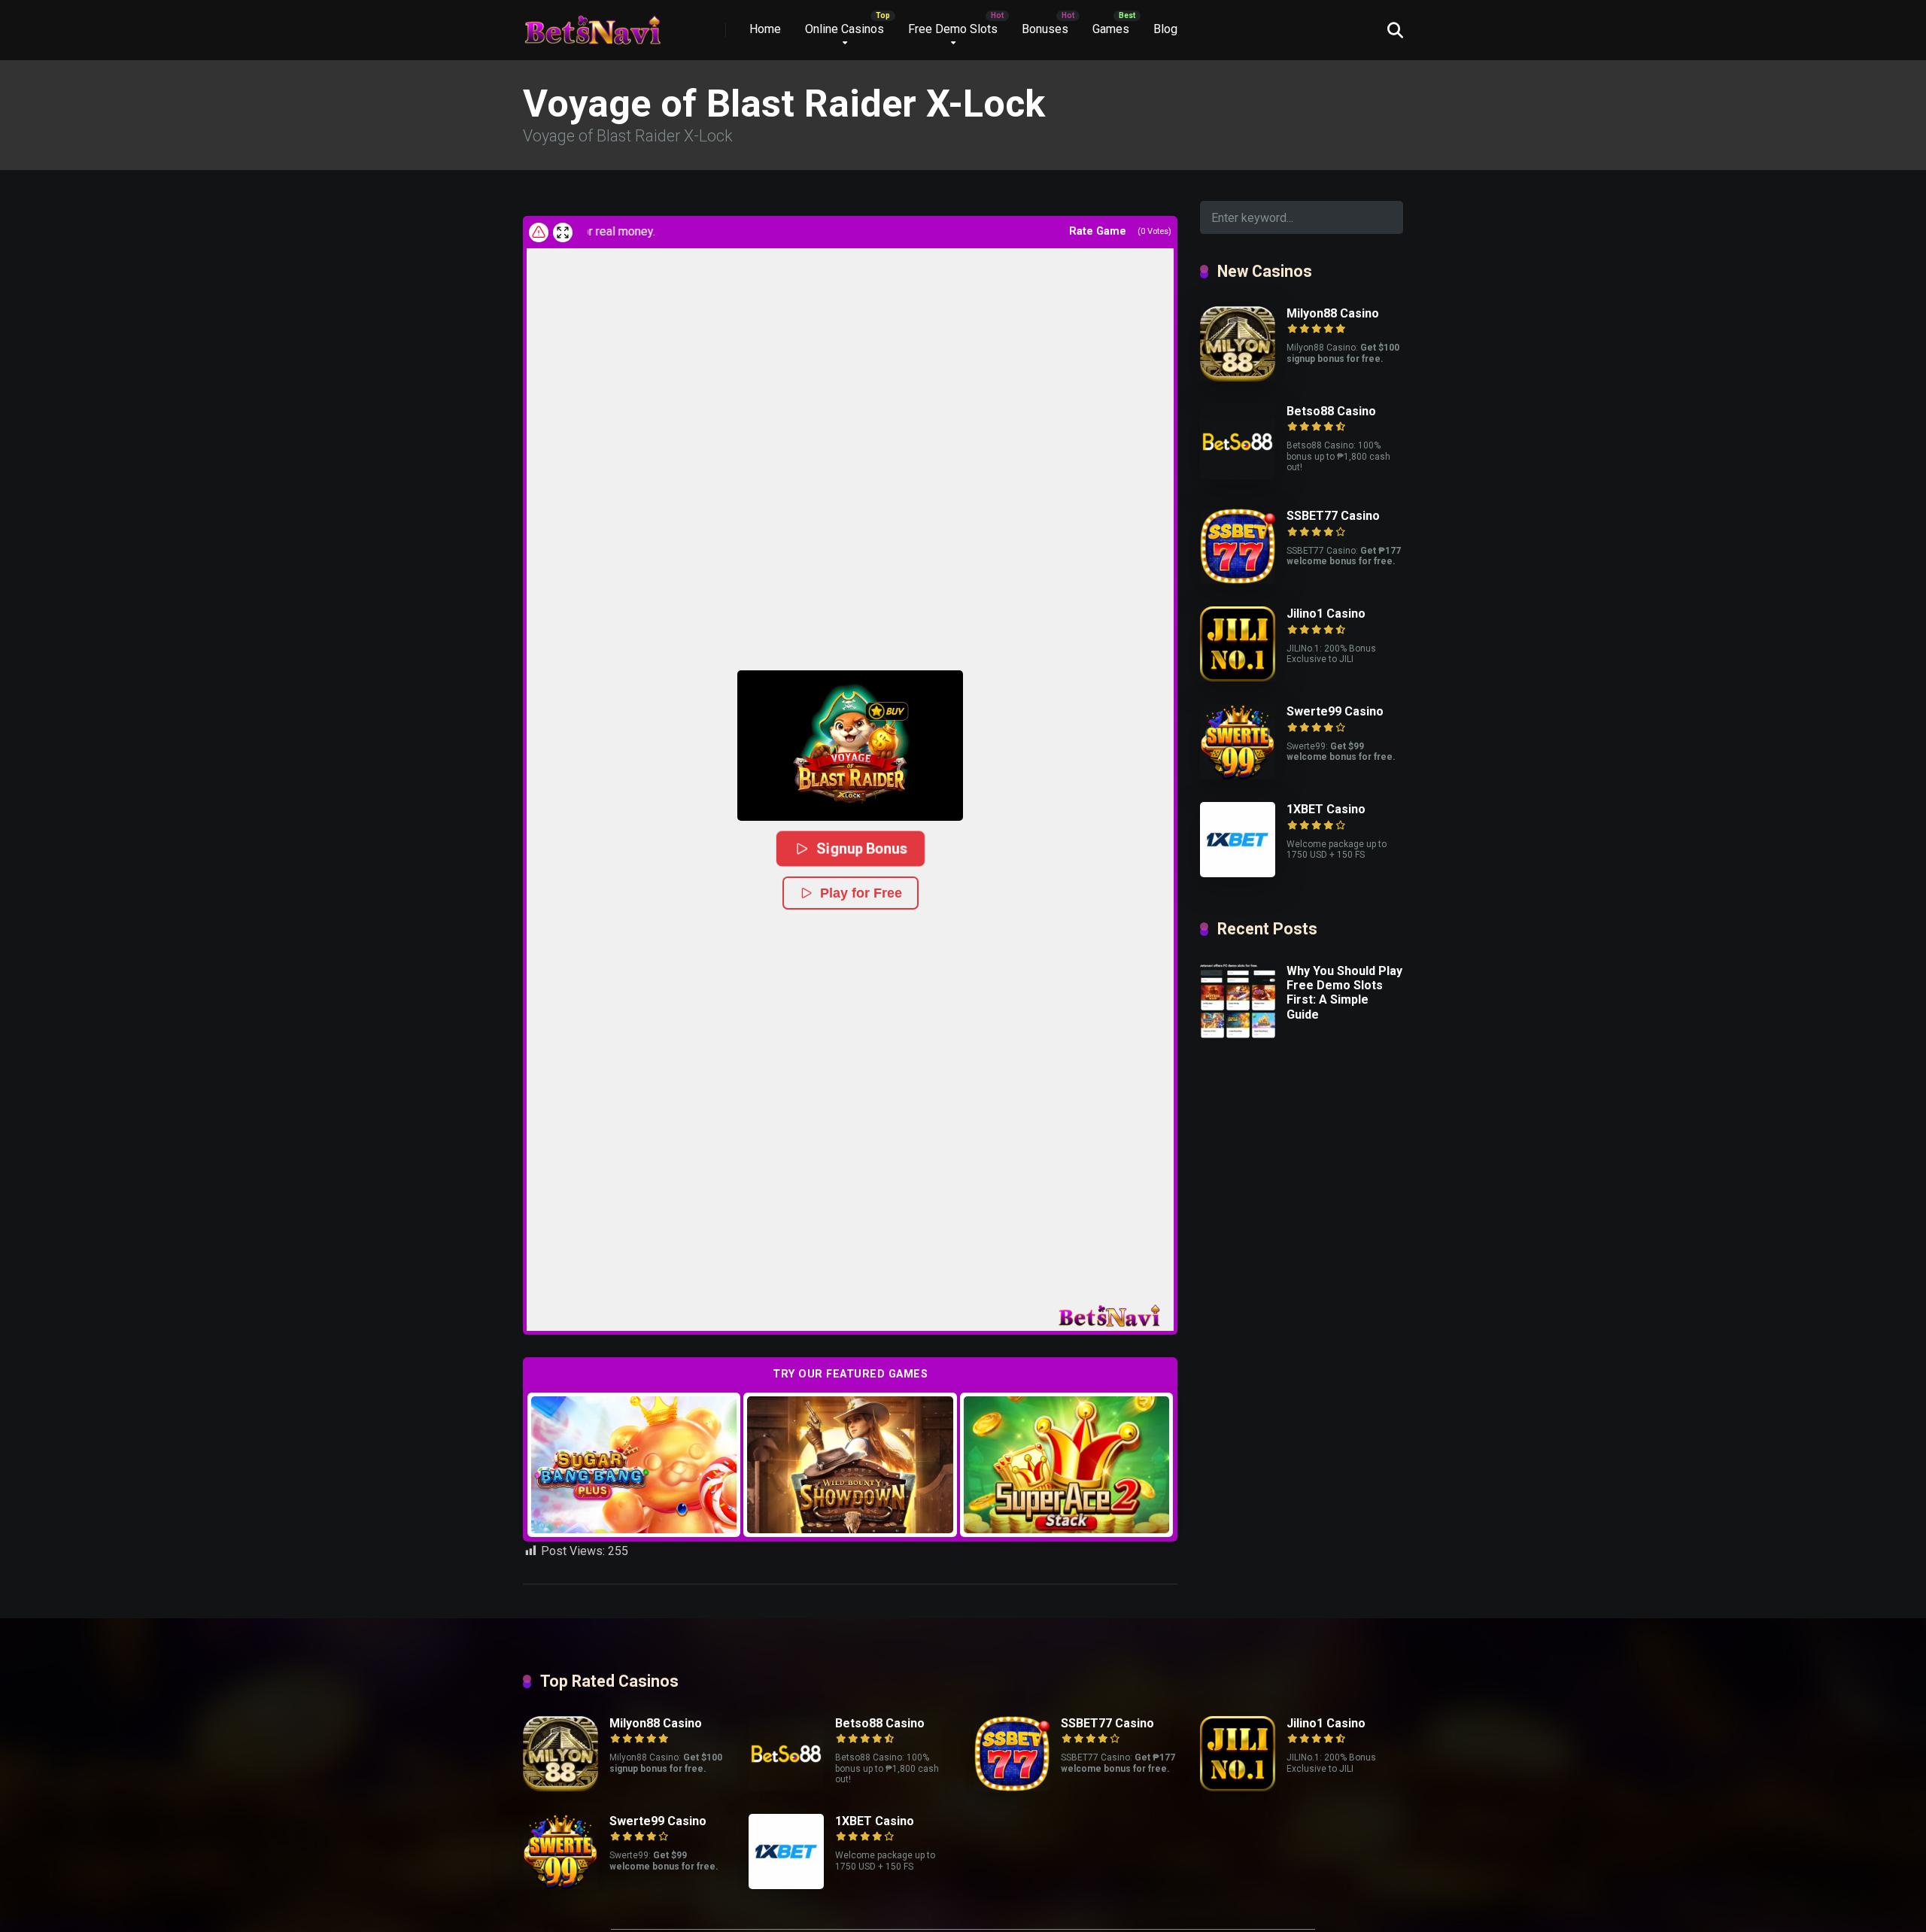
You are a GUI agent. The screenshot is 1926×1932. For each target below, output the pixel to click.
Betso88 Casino (1331, 411)
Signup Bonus (862, 848)
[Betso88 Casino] (1238, 475)
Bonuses (1045, 29)
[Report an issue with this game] (539, 232)
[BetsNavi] (592, 24)
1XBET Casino (1326, 809)
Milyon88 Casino (1333, 313)
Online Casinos (845, 29)
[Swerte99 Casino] (1238, 775)
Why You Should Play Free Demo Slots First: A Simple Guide (1344, 993)
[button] (850, 746)
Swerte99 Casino (1335, 711)
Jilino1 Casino (1326, 614)
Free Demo (634, 1464)
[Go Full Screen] (563, 232)
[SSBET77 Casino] (1238, 580)
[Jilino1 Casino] (1238, 677)
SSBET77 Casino (1333, 516)
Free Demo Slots (953, 29)
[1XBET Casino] (1238, 873)
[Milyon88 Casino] (1238, 377)
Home (765, 29)
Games (1111, 29)
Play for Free (861, 893)
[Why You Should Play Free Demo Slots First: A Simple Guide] (1238, 1035)
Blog (1165, 29)
